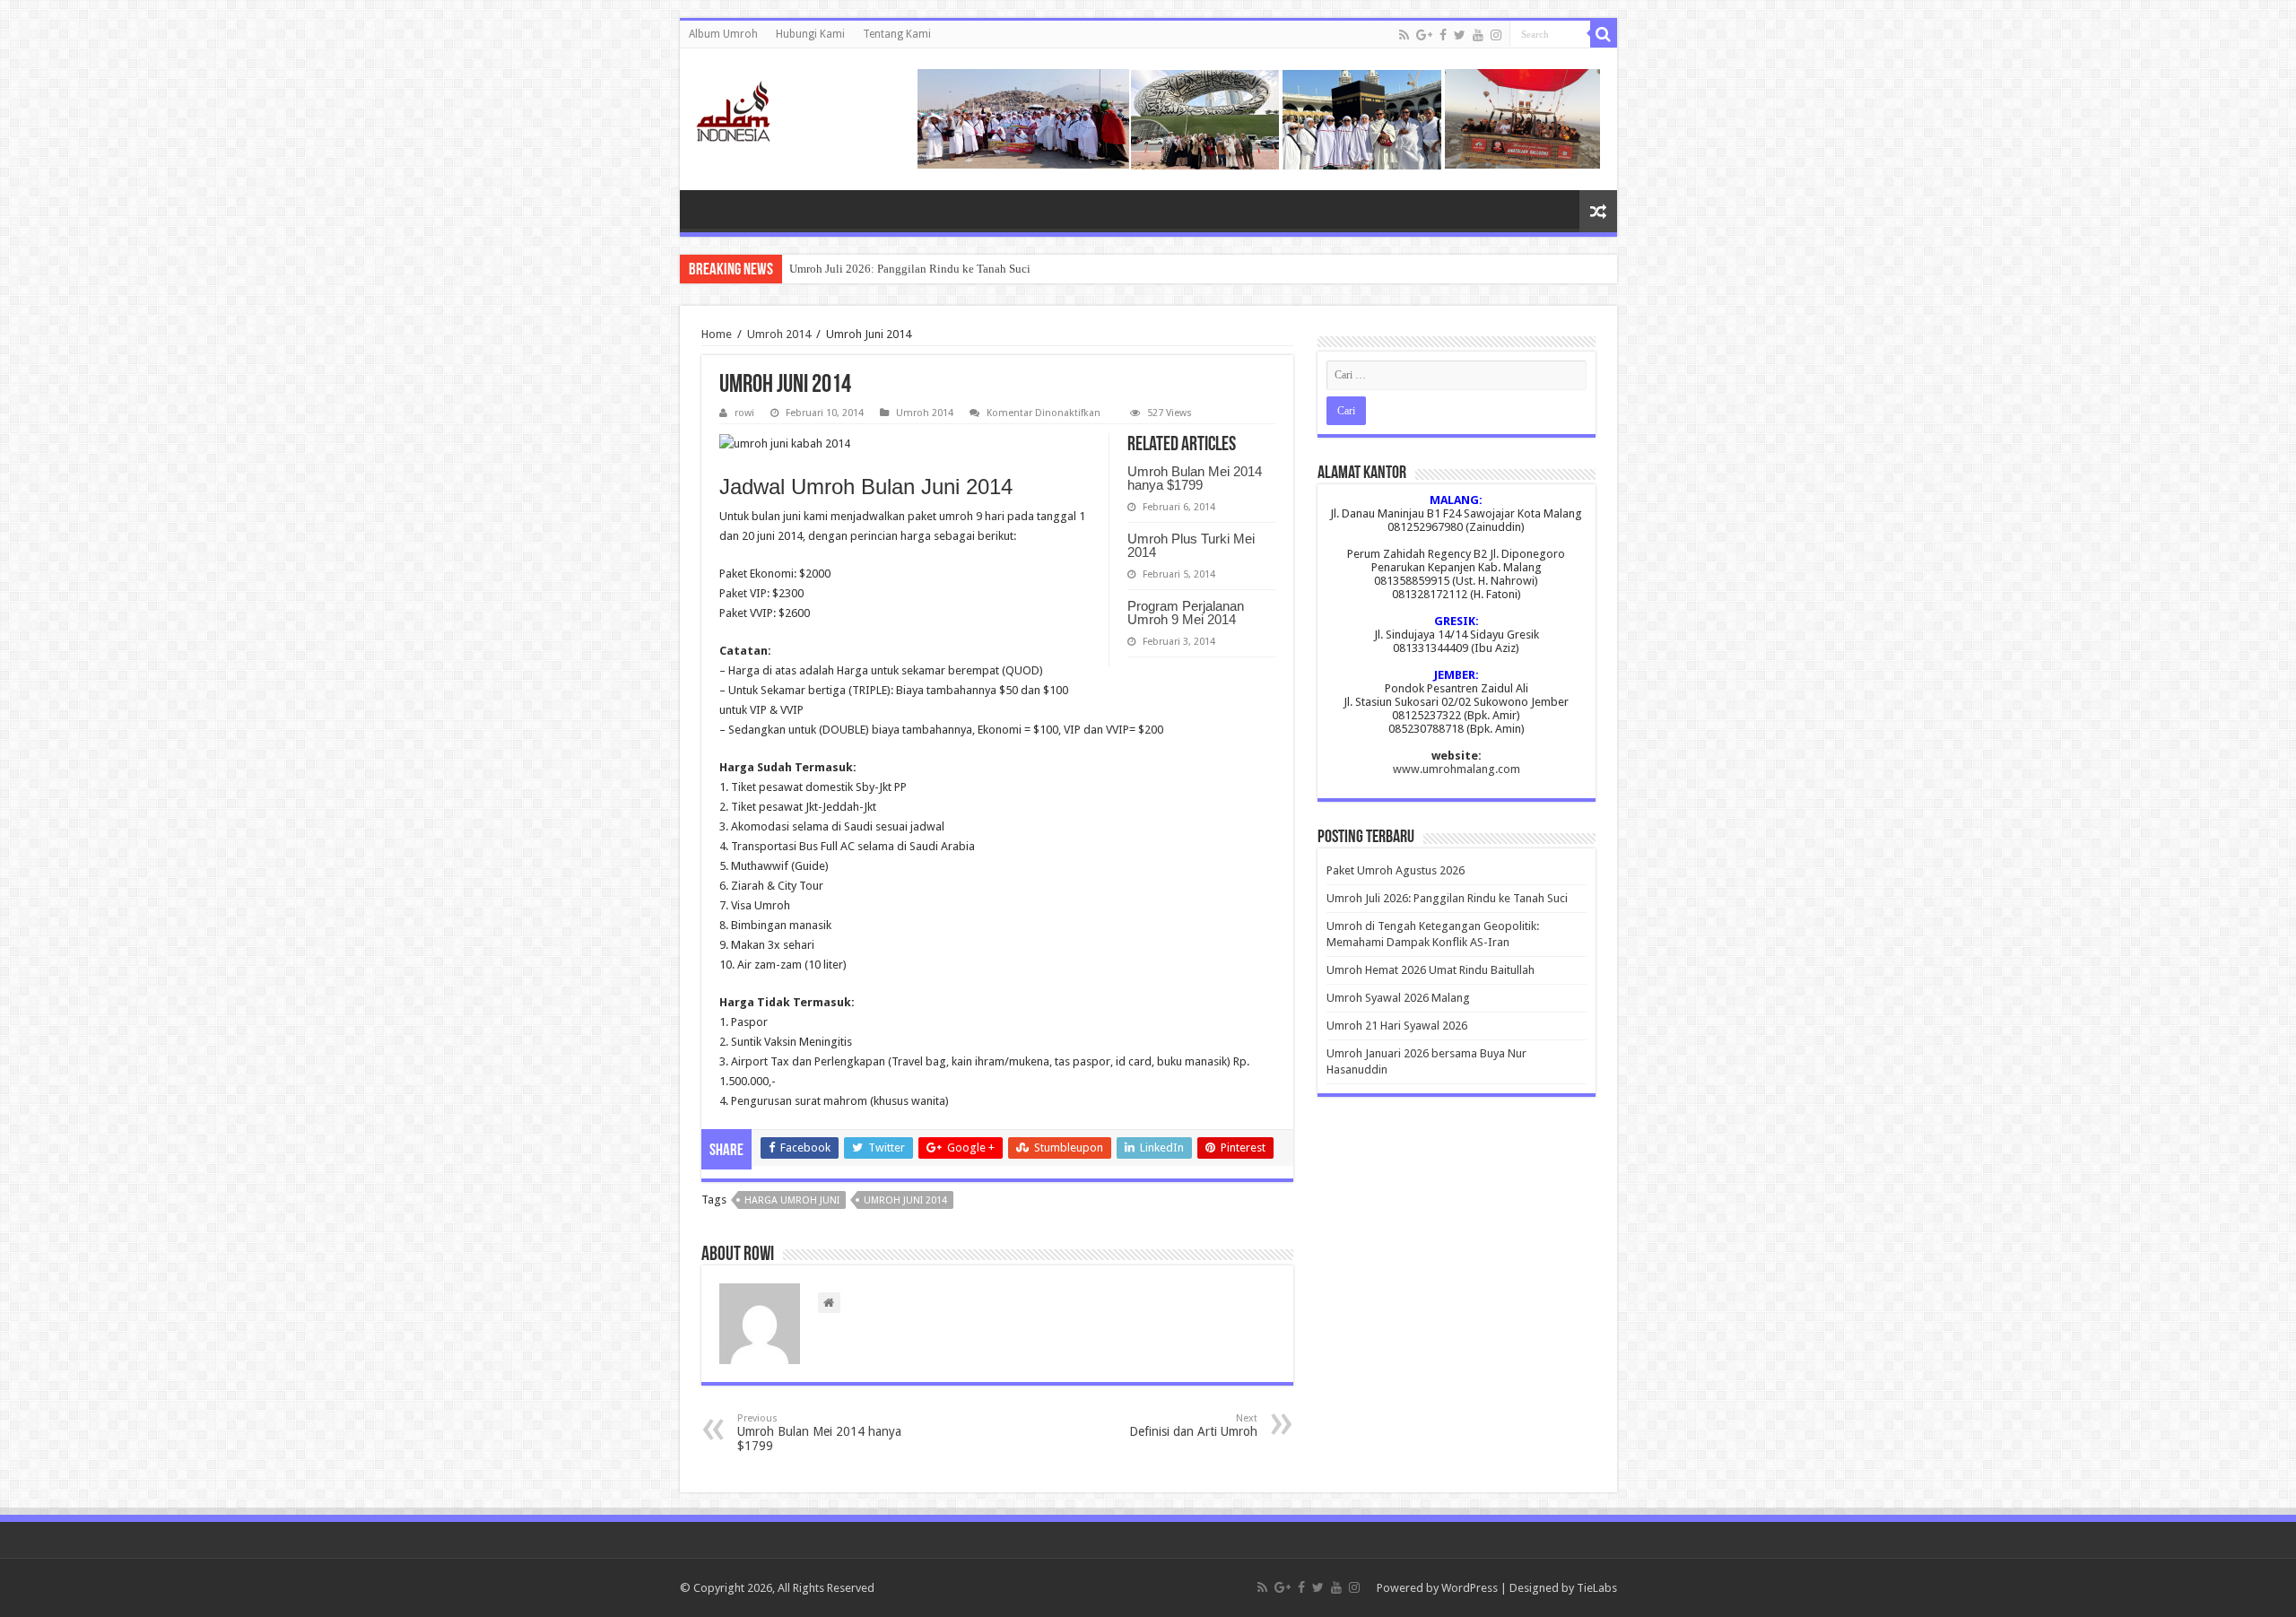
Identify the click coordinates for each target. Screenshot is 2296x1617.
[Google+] (1424, 35)
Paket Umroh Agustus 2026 (1396, 870)
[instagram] (1496, 35)
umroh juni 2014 (905, 1200)
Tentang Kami (897, 34)
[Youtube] (1478, 35)
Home (717, 334)
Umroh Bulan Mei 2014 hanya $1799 (1195, 478)
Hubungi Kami (810, 34)
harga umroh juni (792, 1200)
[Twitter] (1460, 35)
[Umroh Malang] (756, 108)
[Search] (1604, 34)
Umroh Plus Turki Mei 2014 (1191, 545)
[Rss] (1404, 35)
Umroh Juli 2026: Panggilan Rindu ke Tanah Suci (910, 269)
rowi (744, 413)
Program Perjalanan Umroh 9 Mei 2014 (1186, 613)
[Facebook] (1443, 35)
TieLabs (1597, 1588)
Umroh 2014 (779, 334)
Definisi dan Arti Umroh (1193, 1426)
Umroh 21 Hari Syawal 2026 (1397, 1026)
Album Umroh (723, 34)
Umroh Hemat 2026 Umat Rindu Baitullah (1431, 970)
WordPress (1470, 1588)
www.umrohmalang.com (1457, 769)
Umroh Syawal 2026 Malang (1398, 998)
